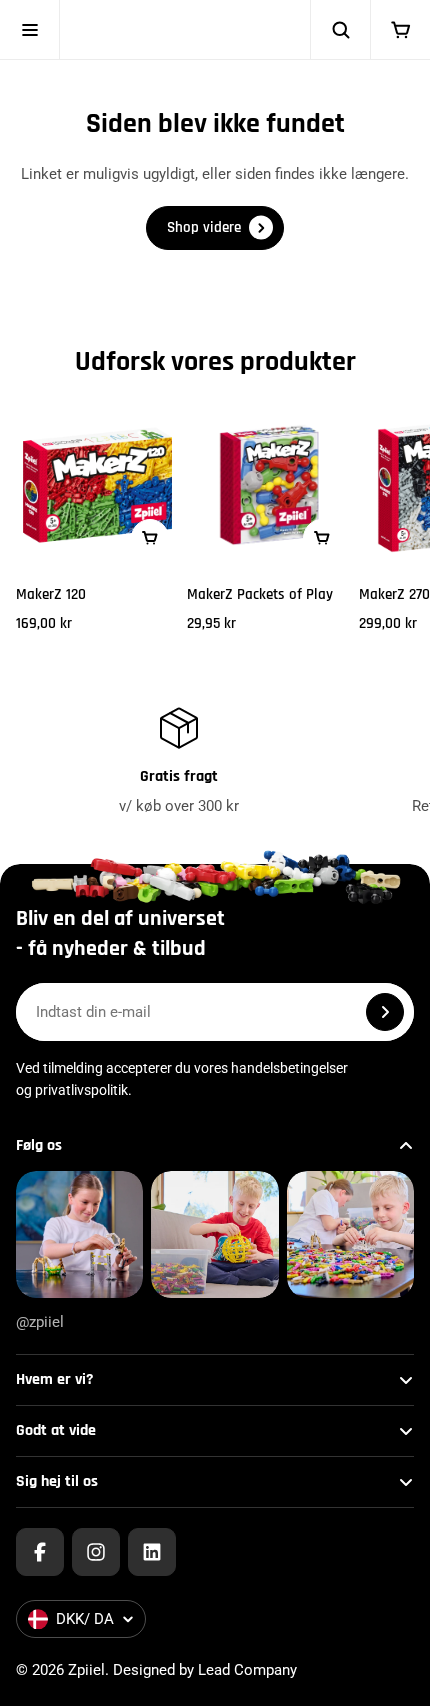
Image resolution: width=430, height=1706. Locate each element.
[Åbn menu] (30, 30)
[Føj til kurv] (150, 538)
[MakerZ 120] (97, 484)
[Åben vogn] (400, 30)
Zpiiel (86, 1670)
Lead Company (247, 1670)
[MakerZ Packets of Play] (268, 484)
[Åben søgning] (340, 30)
